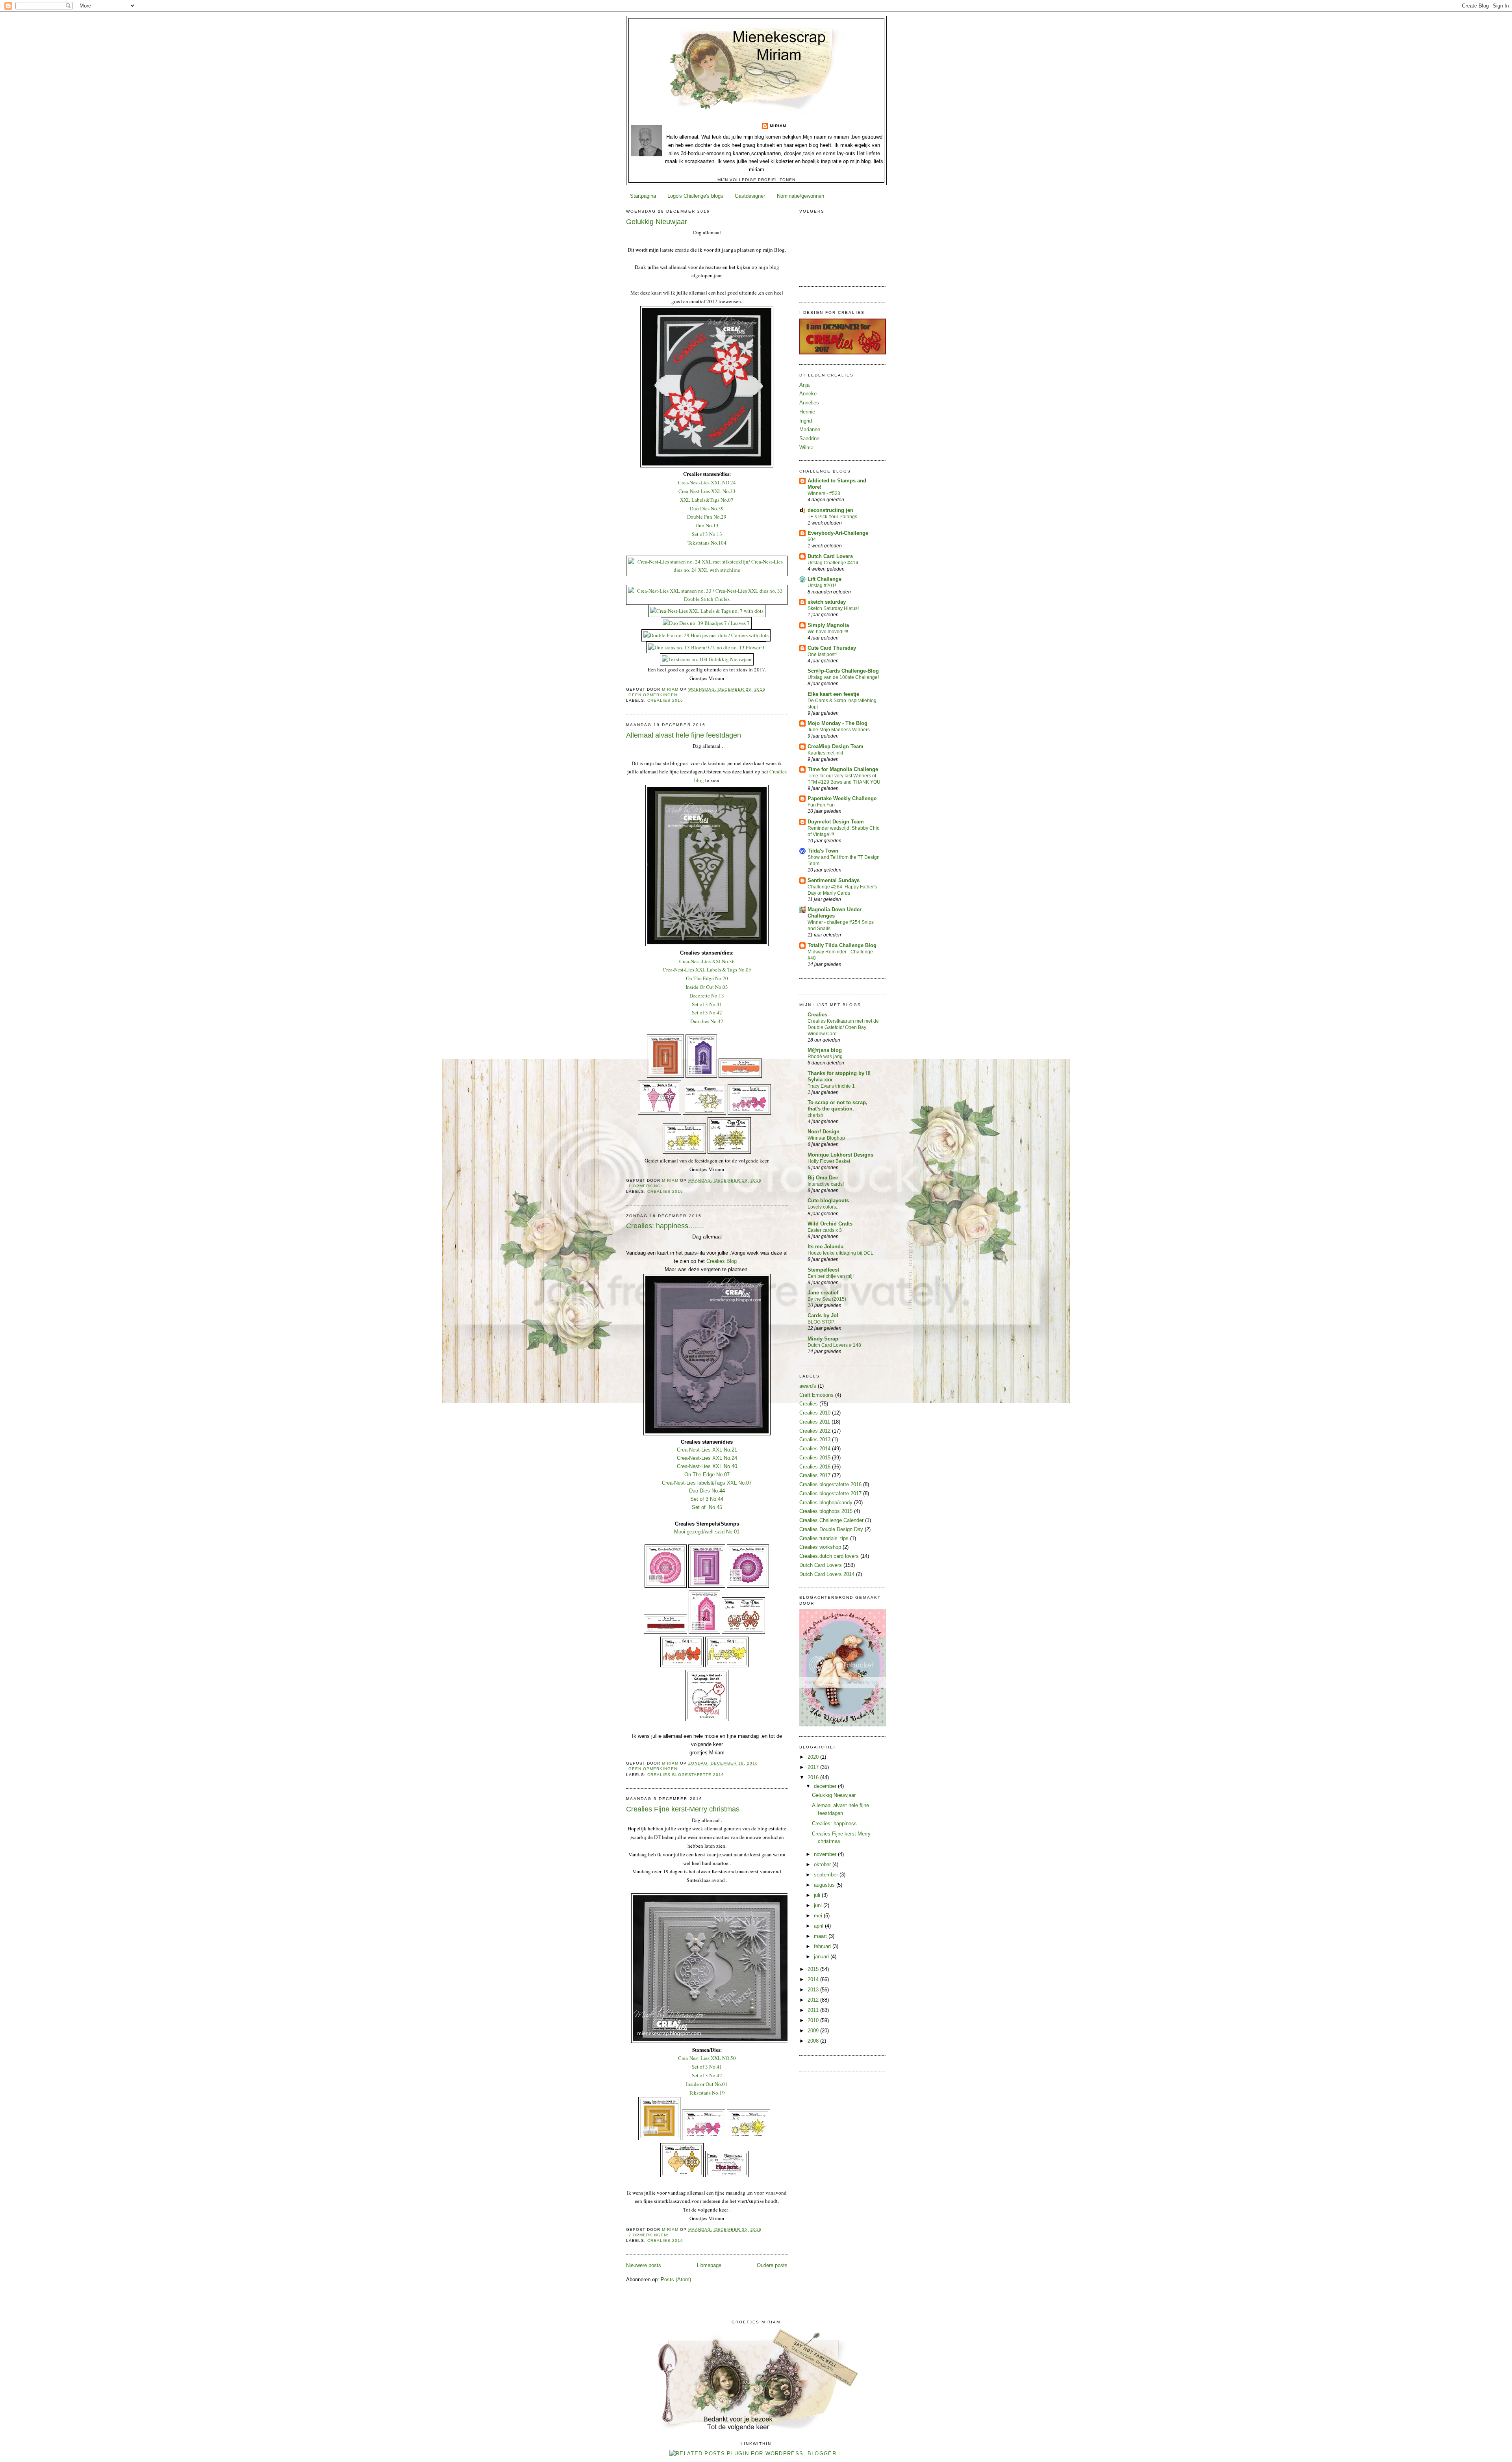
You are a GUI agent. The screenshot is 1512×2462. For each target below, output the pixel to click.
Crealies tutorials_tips (824, 1538)
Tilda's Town (823, 851)
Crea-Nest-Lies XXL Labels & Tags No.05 (707, 970)
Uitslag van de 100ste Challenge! (843, 677)
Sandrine (809, 438)
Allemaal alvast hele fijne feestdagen (684, 735)
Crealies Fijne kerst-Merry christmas (683, 1809)
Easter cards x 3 (825, 1230)
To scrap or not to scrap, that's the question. (838, 1106)
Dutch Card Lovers (830, 556)
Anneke (808, 394)
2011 (814, 2010)
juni (819, 1905)
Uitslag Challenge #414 (833, 563)
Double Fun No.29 (707, 517)
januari (822, 1957)
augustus (825, 1885)
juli (818, 1895)
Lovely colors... (824, 1207)
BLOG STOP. (821, 1322)
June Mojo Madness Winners (839, 730)
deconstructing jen (830, 510)
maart (821, 1936)
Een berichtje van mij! (831, 1276)
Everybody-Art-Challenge (838, 533)
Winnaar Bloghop (826, 1138)
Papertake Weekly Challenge (842, 798)
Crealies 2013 (815, 1440)
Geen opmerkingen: (654, 695)
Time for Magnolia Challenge (843, 769)
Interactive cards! (826, 1184)
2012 (814, 2000)
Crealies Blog (722, 1261)
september (827, 1875)
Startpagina (643, 196)
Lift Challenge (825, 579)
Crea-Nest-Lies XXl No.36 (707, 961)
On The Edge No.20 (707, 978)
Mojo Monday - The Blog (838, 723)
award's (808, 1386)
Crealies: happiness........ (665, 1226)
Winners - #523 (824, 493)
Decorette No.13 (707, 996)
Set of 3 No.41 (707, 1004)
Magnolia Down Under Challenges (835, 913)
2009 (814, 2031)
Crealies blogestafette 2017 (830, 1493)
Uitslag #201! (822, 586)
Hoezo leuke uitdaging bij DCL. (841, 1253)
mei (819, 1916)
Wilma (806, 448)
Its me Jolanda (825, 1247)
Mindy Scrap (823, 1339)
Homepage (709, 2265)
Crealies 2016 (665, 700)
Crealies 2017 (815, 1475)
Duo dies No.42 (707, 1021)
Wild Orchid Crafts (830, 1224)
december (826, 1786)
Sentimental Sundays (834, 880)
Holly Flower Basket (829, 1161)
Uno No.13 (707, 525)
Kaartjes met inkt (825, 753)
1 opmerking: (646, 1186)
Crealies (817, 1015)
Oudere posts (772, 2265)
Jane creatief (823, 1293)
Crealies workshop (820, 1547)
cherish (815, 1115)
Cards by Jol (823, 1315)
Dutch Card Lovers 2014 (827, 1574)
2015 (814, 1969)
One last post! (822, 654)
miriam (778, 126)
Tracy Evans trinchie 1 (831, 1086)
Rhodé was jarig (825, 1057)
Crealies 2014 (815, 1449)
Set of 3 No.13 (707, 534)
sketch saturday (827, 602)
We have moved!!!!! (828, 632)
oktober (823, 1864)
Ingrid (806, 421)
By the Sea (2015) (827, 1299)
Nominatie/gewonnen (800, 196)
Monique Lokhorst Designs (840, 1155)
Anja (804, 385)
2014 (814, 1979)
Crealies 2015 (815, 1458)
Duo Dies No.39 (707, 508)
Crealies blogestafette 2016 (686, 1775)
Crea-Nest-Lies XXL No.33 (707, 491)
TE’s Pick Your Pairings (832, 517)
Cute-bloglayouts (828, 1200)
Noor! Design (824, 1132)
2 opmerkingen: (649, 2235)
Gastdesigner (750, 196)
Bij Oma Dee (823, 1178)
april (819, 1926)
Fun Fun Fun (821, 805)
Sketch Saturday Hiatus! (833, 608)
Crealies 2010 (815, 1413)
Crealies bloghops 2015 (826, 1511)
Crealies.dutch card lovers (829, 1556)
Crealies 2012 (815, 1431)
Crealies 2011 (815, 1422)
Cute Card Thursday (832, 648)
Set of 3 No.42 (707, 1012)
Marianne (810, 429)
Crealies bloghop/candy (826, 1503)
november (826, 1854)
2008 (814, 2041)
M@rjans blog (825, 1050)
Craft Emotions (816, 1395)
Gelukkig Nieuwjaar (657, 222)
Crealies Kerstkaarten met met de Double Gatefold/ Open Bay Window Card (843, 1027)
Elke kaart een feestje (833, 694)
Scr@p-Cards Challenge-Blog (843, 671)
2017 (814, 1767)
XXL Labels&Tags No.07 (707, 500)
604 (812, 539)
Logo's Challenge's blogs (695, 196)
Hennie (807, 412)
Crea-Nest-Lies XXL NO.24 (707, 482)
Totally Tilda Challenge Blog (842, 945)
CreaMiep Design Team (836, 746)
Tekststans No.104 (707, 543)
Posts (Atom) (676, 2279)
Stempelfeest (823, 1270)
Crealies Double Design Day (831, 1529)
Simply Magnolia (828, 625)
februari (823, 1946)
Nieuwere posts (644, 2265)
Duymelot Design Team (836, 822)
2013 (814, 1990)
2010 (814, 2020)
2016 (814, 1777)
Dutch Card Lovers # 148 (834, 1345)
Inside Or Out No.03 (707, 987)
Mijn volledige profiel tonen (756, 180)
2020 (814, 1757)
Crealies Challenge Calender (831, 1520)
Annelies (809, 403)
